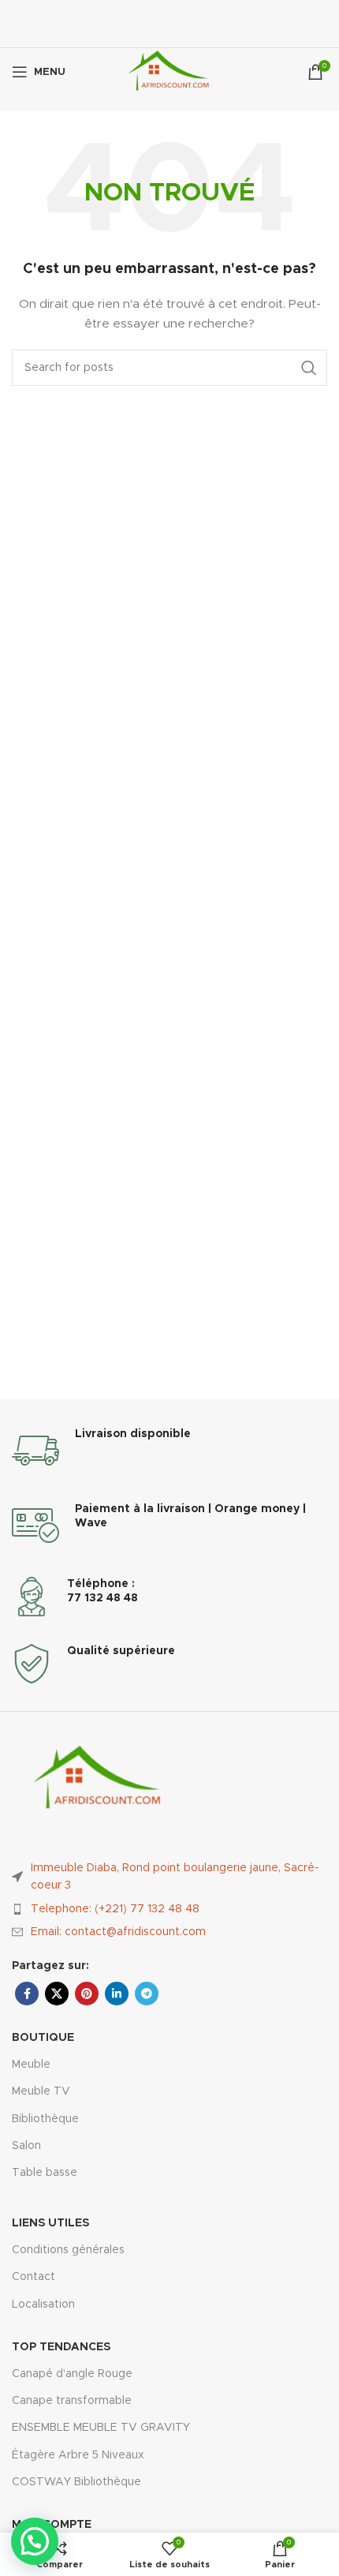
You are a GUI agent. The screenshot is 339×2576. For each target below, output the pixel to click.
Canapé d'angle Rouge (72, 2374)
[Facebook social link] (27, 1994)
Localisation (43, 2305)
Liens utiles (50, 2223)
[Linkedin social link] (117, 1994)
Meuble (31, 2065)
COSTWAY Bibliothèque (76, 2482)
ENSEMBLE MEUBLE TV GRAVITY (101, 2428)
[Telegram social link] (147, 1994)
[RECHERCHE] (309, 368)
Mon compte (52, 2525)
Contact (34, 2277)
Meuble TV (41, 2091)
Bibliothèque (45, 2119)
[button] (35, 2541)
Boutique (43, 2038)
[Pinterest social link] (87, 1994)
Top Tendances (61, 2347)
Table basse (45, 2173)
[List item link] (169, 1909)
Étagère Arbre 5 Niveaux (78, 2455)
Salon (26, 2146)
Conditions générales (68, 2250)
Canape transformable (72, 2401)
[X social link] (57, 1994)
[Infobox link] (169, 1451)
